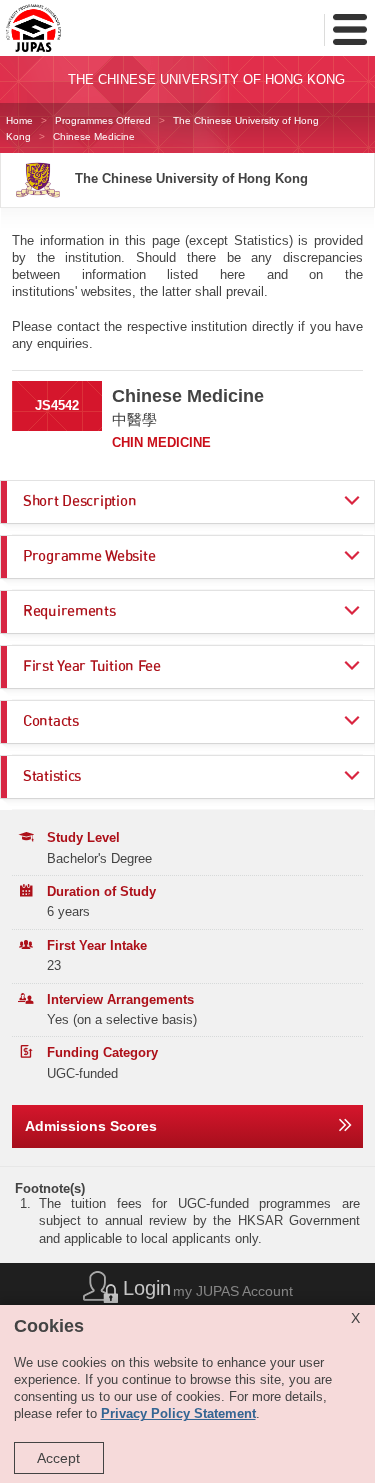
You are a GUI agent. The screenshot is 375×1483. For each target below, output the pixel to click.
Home (19, 120)
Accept (58, 1458)
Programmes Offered (103, 120)
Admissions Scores (91, 1126)
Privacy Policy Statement (178, 1414)
